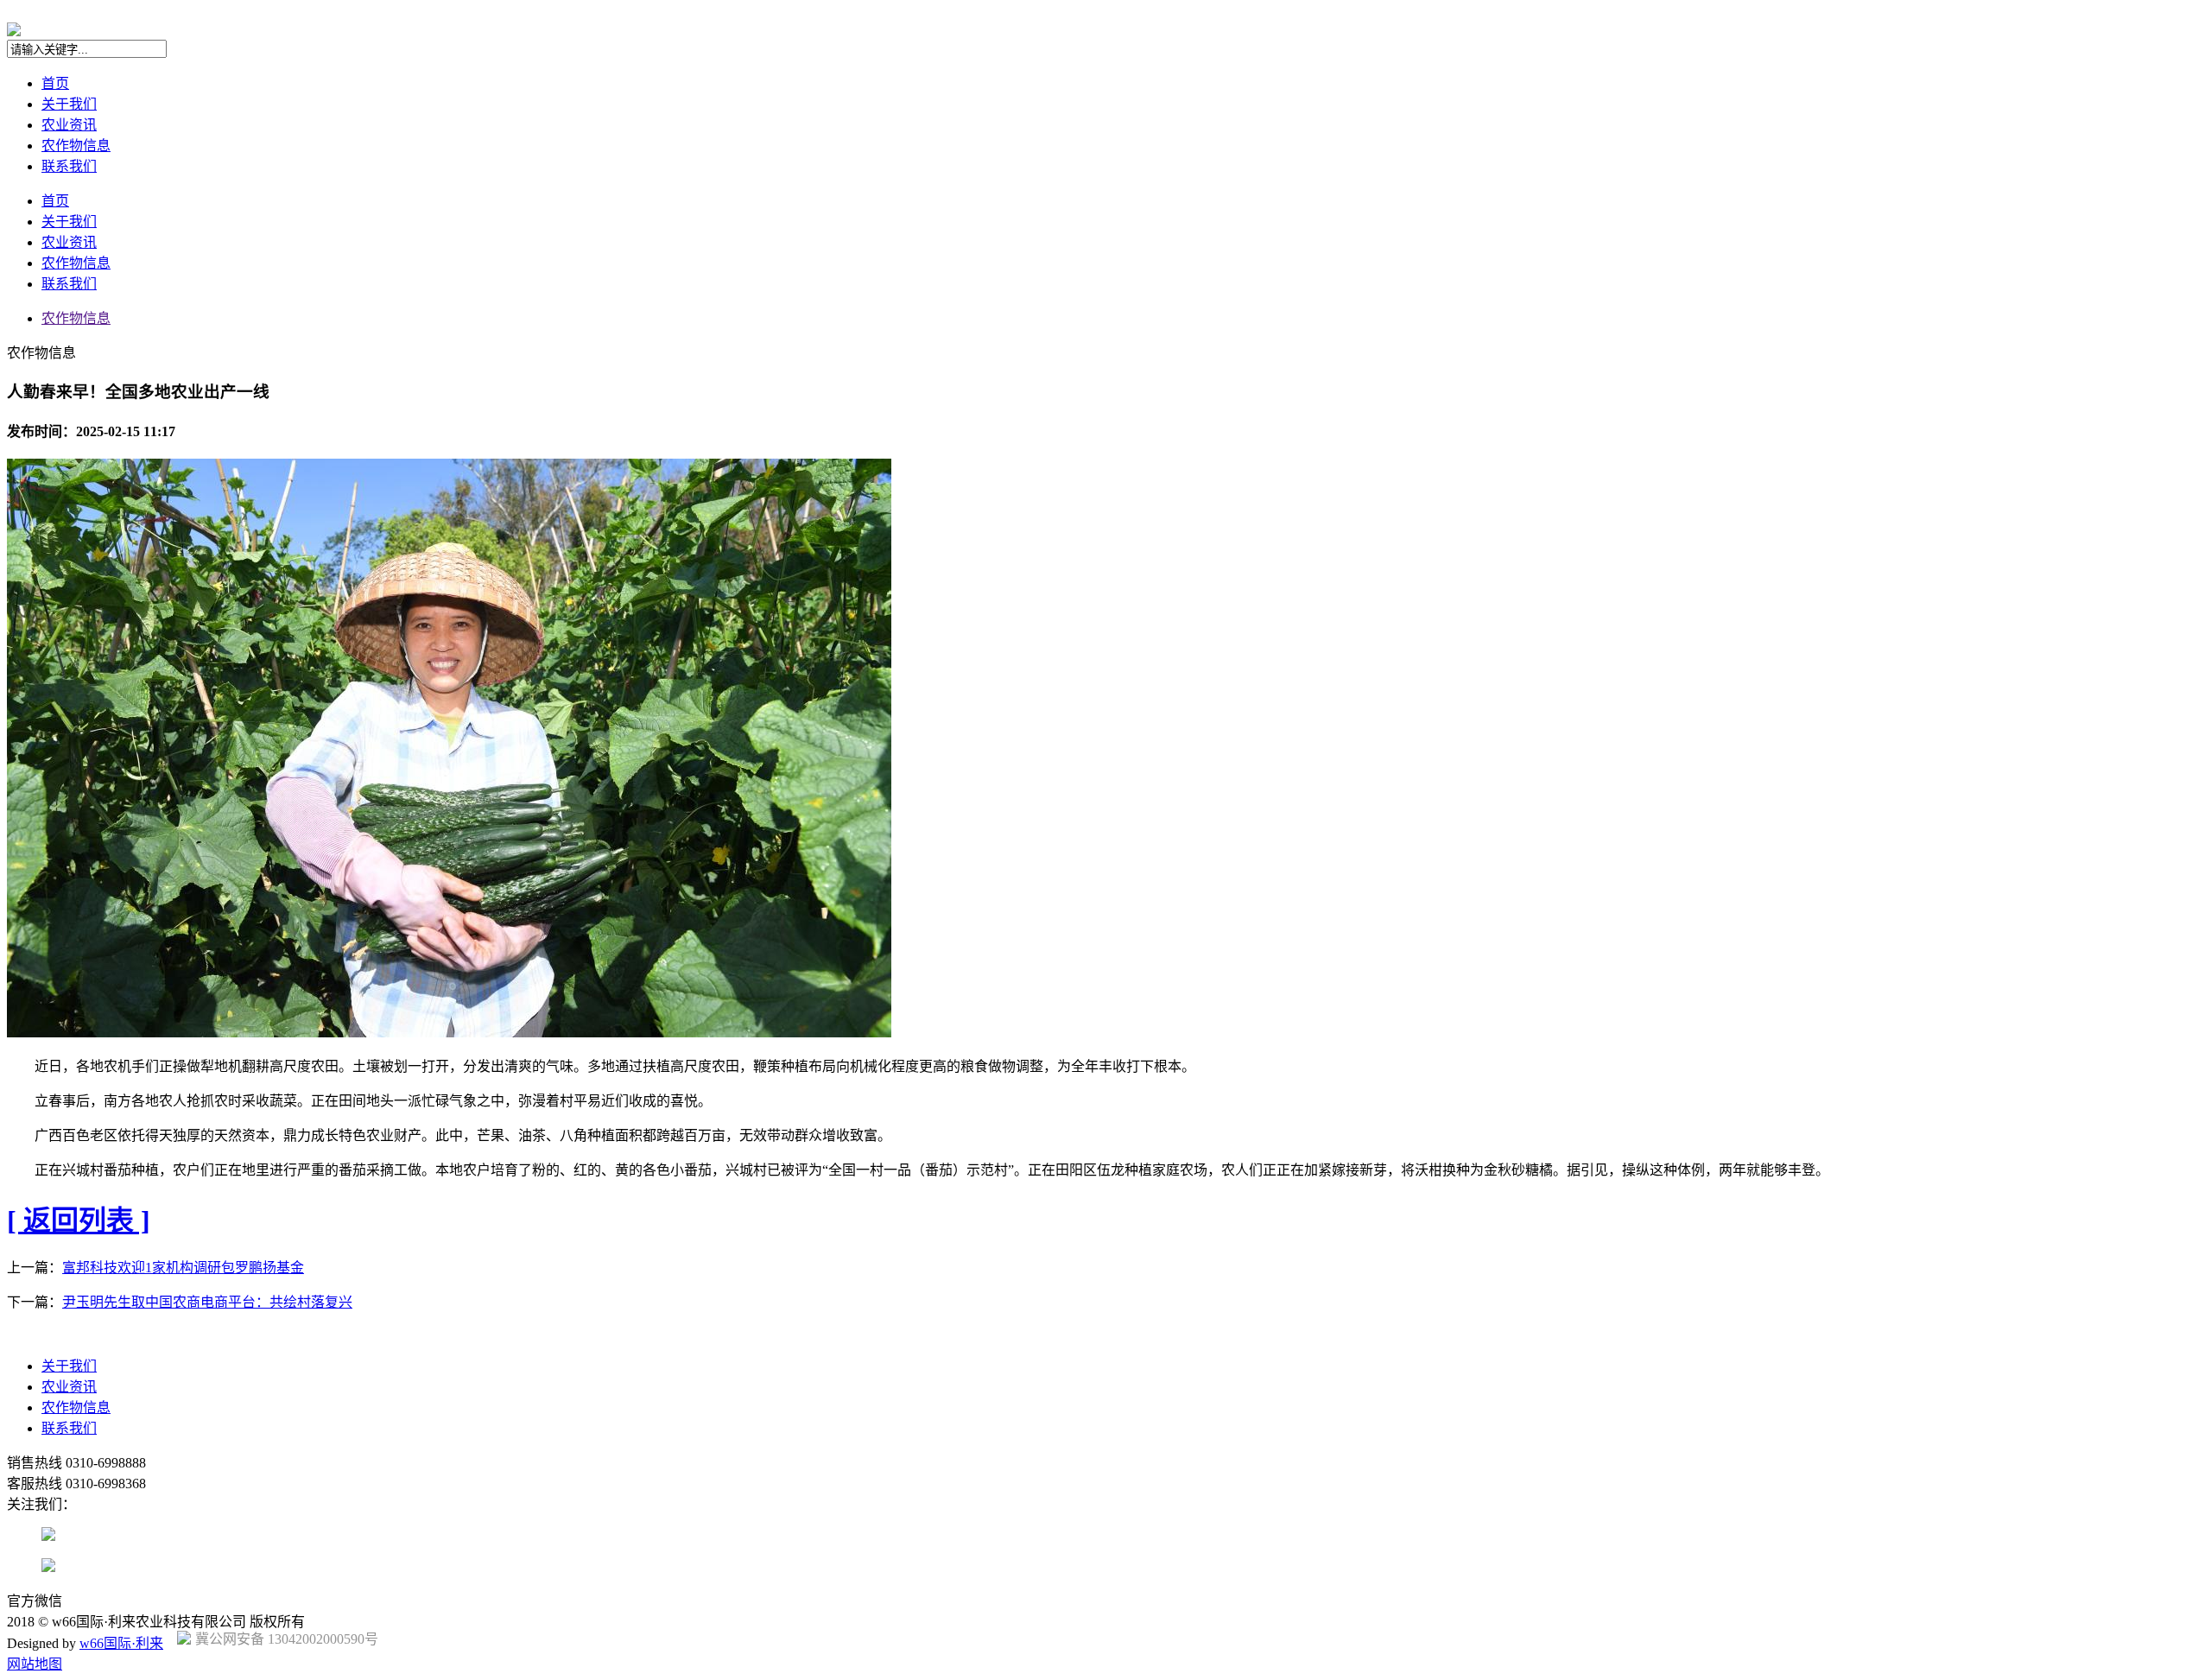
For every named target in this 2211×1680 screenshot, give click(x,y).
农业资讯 (69, 125)
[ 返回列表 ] (79, 1220)
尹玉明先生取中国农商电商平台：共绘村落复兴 (207, 1302)
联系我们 (69, 166)
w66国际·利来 (121, 1643)
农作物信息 (76, 146)
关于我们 (69, 104)
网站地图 (35, 1664)
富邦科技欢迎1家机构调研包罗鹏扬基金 (183, 1268)
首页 (55, 83)
